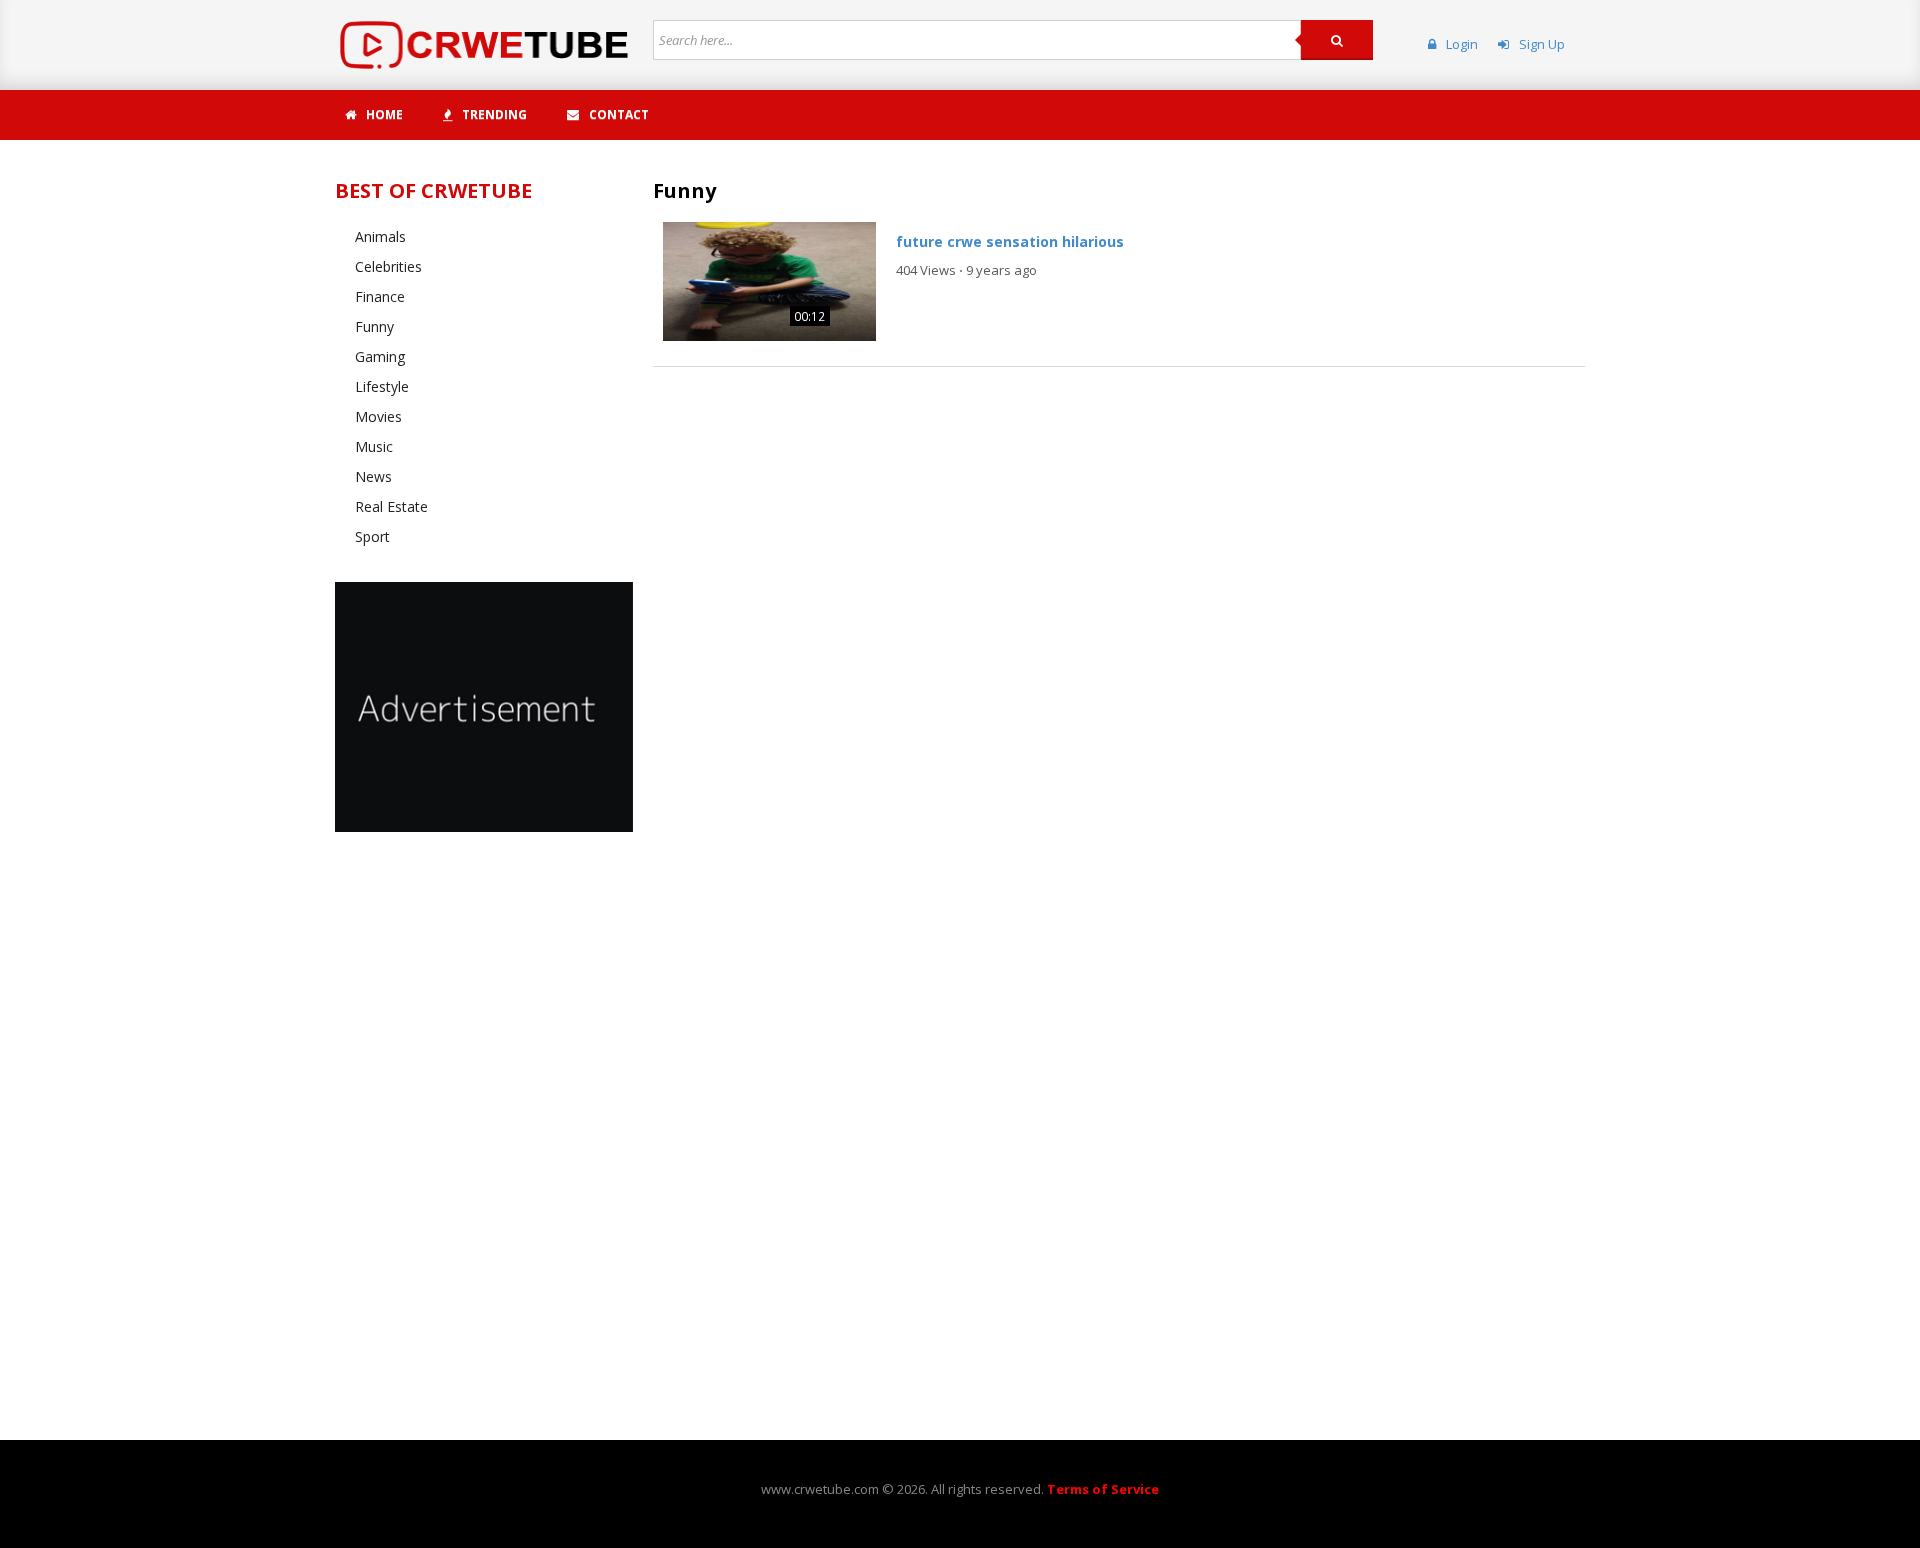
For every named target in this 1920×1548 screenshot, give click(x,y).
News (373, 476)
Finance (380, 296)
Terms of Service (1103, 1489)
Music (374, 446)
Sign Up (1542, 44)
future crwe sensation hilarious (1010, 241)
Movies (378, 416)
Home (384, 114)
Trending (494, 114)
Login (1462, 44)
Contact (619, 114)
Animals (380, 236)
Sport (372, 536)
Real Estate (391, 506)
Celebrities (388, 266)
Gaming (380, 356)
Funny (374, 326)
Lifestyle (382, 386)
